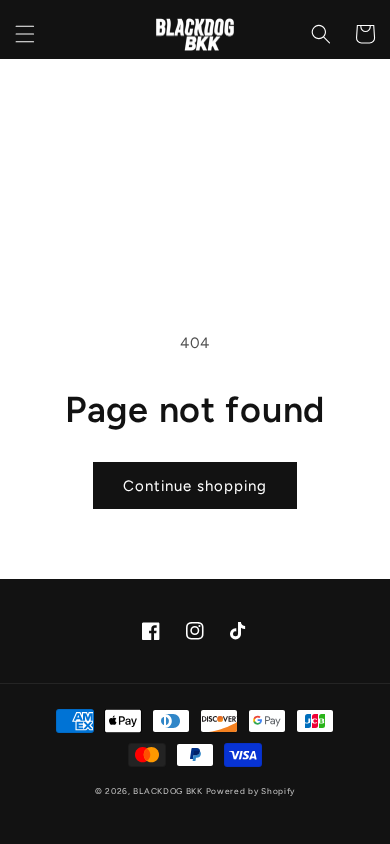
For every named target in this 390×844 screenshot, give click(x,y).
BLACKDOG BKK (167, 791)
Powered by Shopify (251, 791)
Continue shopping (195, 486)
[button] (25, 34)
